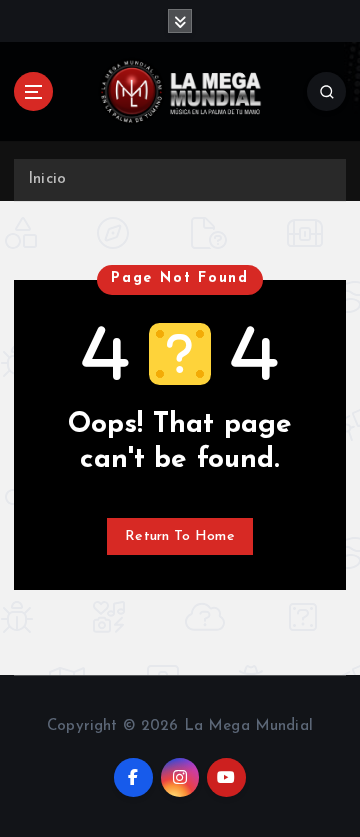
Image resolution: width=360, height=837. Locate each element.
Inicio (47, 179)
